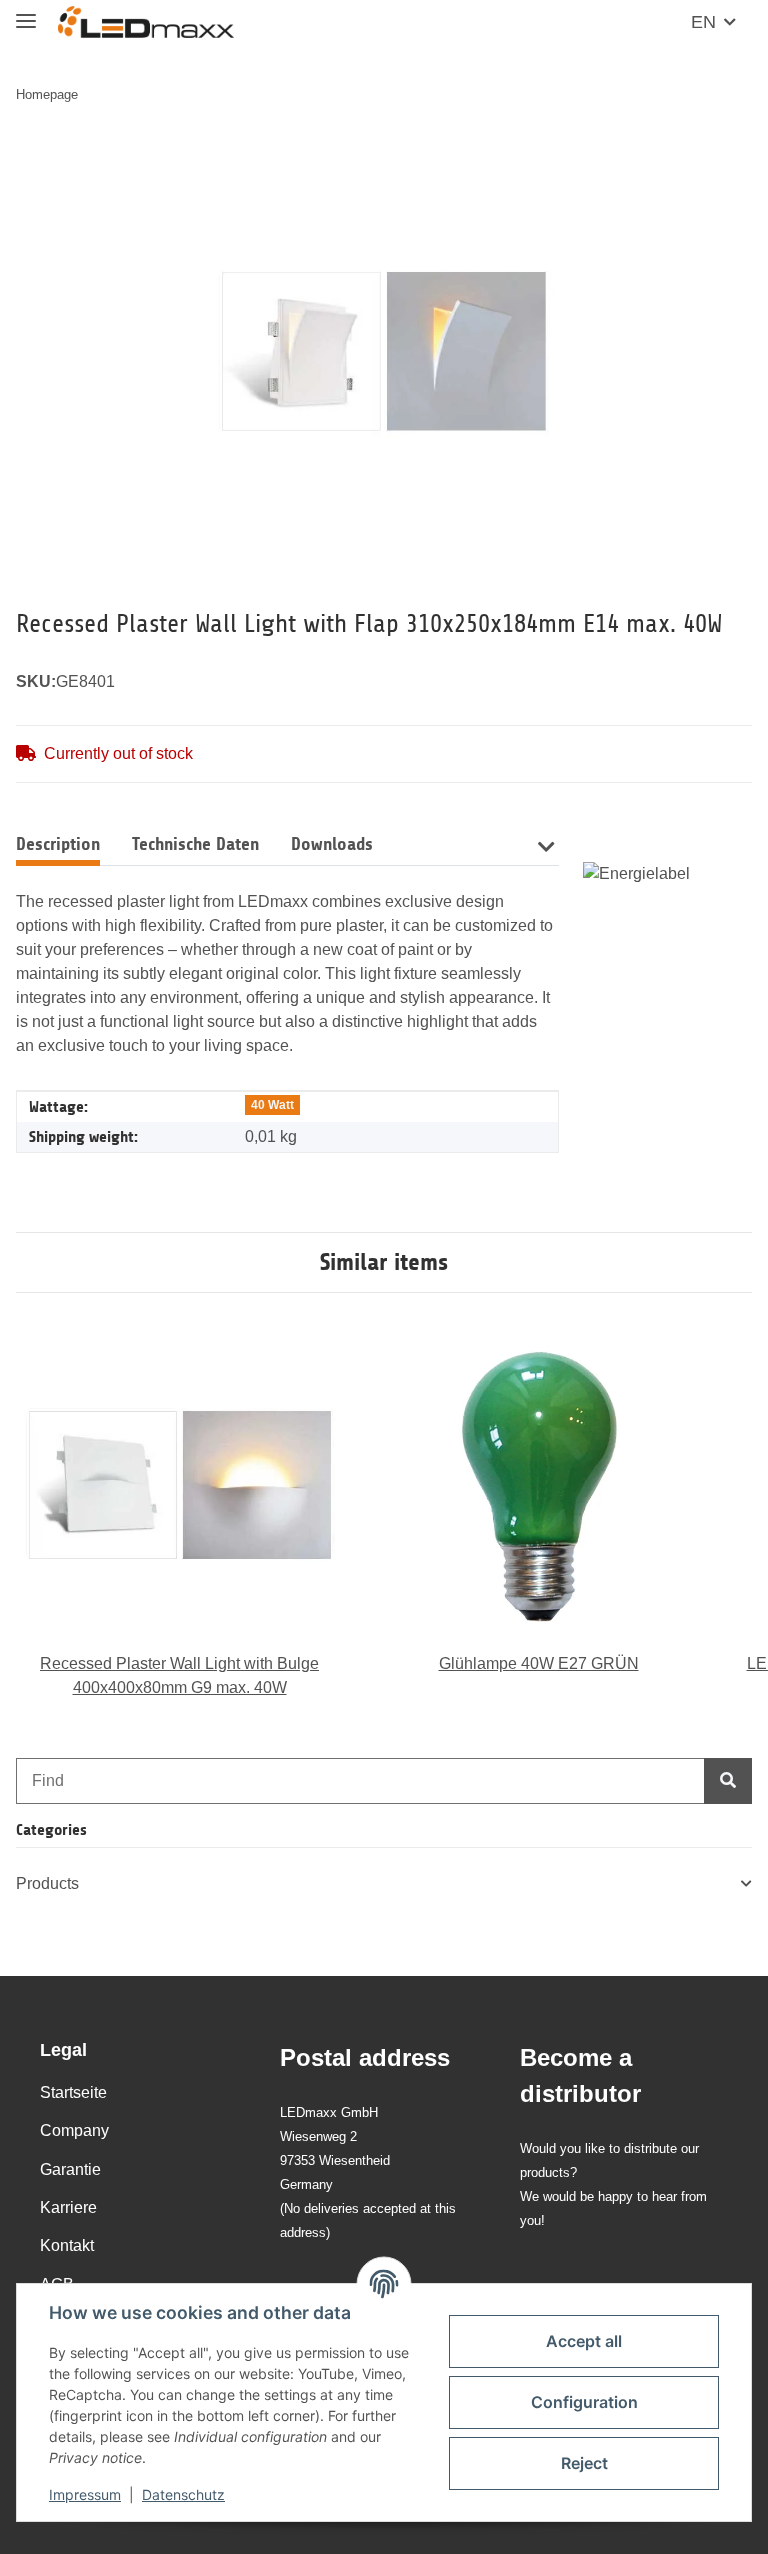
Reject (584, 2463)
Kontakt (67, 2245)
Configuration (584, 2402)
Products (47, 1883)
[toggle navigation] (26, 12)
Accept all (584, 2341)
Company (74, 2130)
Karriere (68, 2207)
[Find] (728, 1781)
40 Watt (272, 1105)
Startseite (73, 2092)
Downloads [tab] (332, 844)
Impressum (85, 2494)
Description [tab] (58, 844)
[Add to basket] (32, 157)
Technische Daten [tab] (195, 844)
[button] (546, 844)
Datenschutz (183, 2494)
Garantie (70, 2169)
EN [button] (703, 22)
